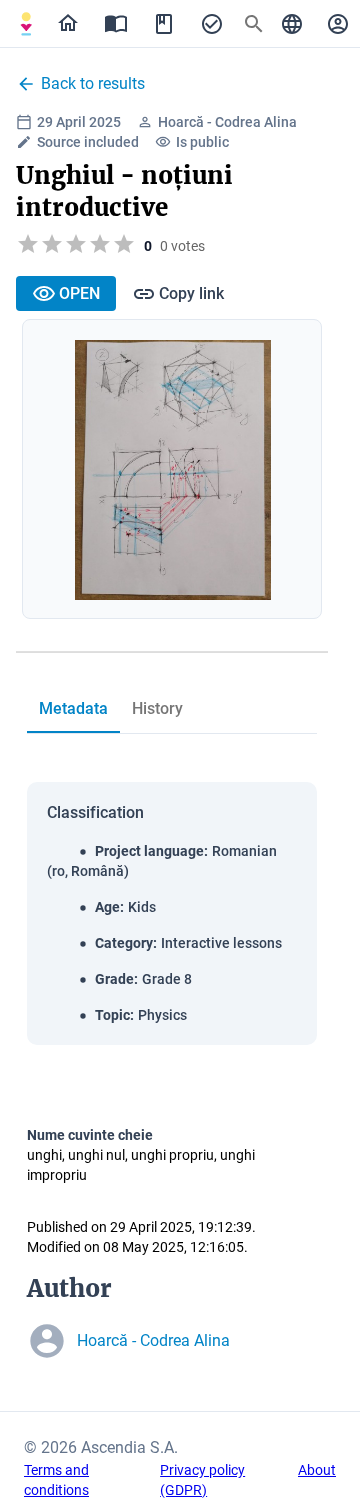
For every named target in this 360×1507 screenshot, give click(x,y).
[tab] (26, 24)
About (317, 1470)
